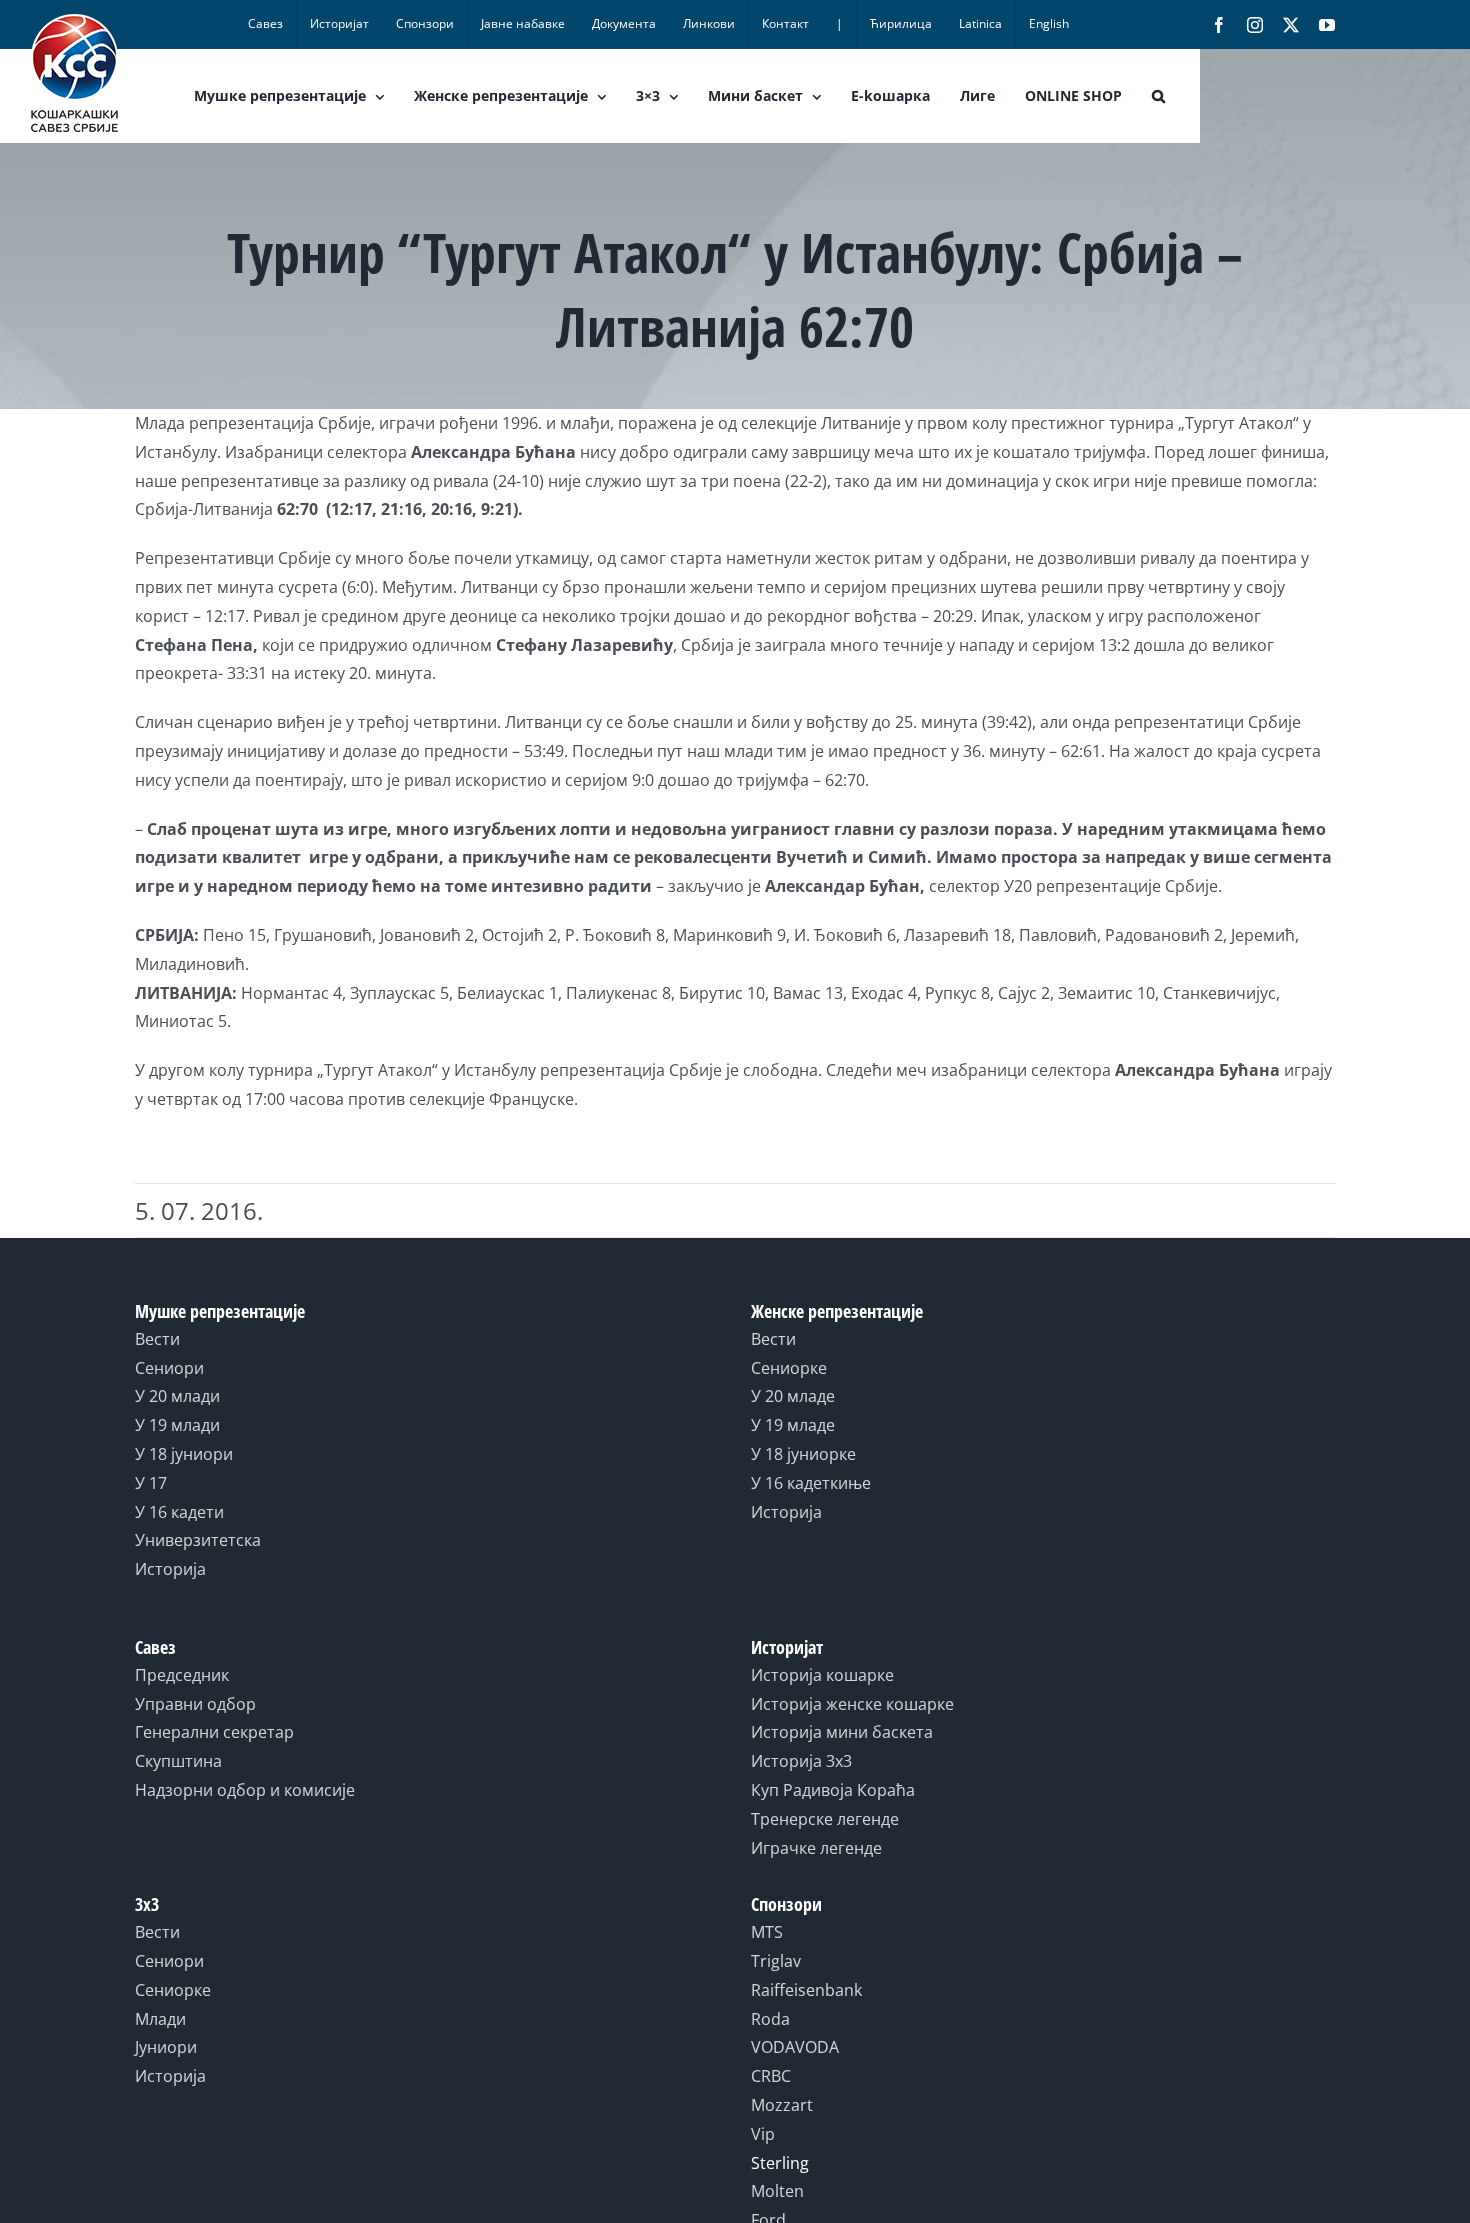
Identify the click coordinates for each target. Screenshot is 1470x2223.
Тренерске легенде (825, 1819)
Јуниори (166, 2047)
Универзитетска (198, 1540)
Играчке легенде (816, 1848)
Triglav (776, 1961)
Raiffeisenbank (806, 1990)
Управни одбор (195, 1704)
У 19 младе (793, 1425)
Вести (157, 1339)
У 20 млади (177, 1396)
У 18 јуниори (184, 1454)
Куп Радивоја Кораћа (833, 1790)
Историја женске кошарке (852, 1704)
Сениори (169, 1368)
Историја (170, 1569)
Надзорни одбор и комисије (245, 1790)
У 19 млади (177, 1425)
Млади (160, 2019)
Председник (182, 1675)
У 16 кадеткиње (811, 1483)
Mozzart (782, 2105)
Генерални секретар (214, 1732)
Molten (777, 2191)
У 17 (151, 1483)
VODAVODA (795, 2047)
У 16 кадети (179, 1512)
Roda (770, 2019)
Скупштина (178, 1761)
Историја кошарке (822, 1675)
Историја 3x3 (801, 1761)
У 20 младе (793, 1396)
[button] (1158, 96)
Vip (763, 2134)
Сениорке (789, 1368)
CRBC (771, 2076)
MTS (767, 1932)
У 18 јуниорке (803, 1454)
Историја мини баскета (842, 1732)
